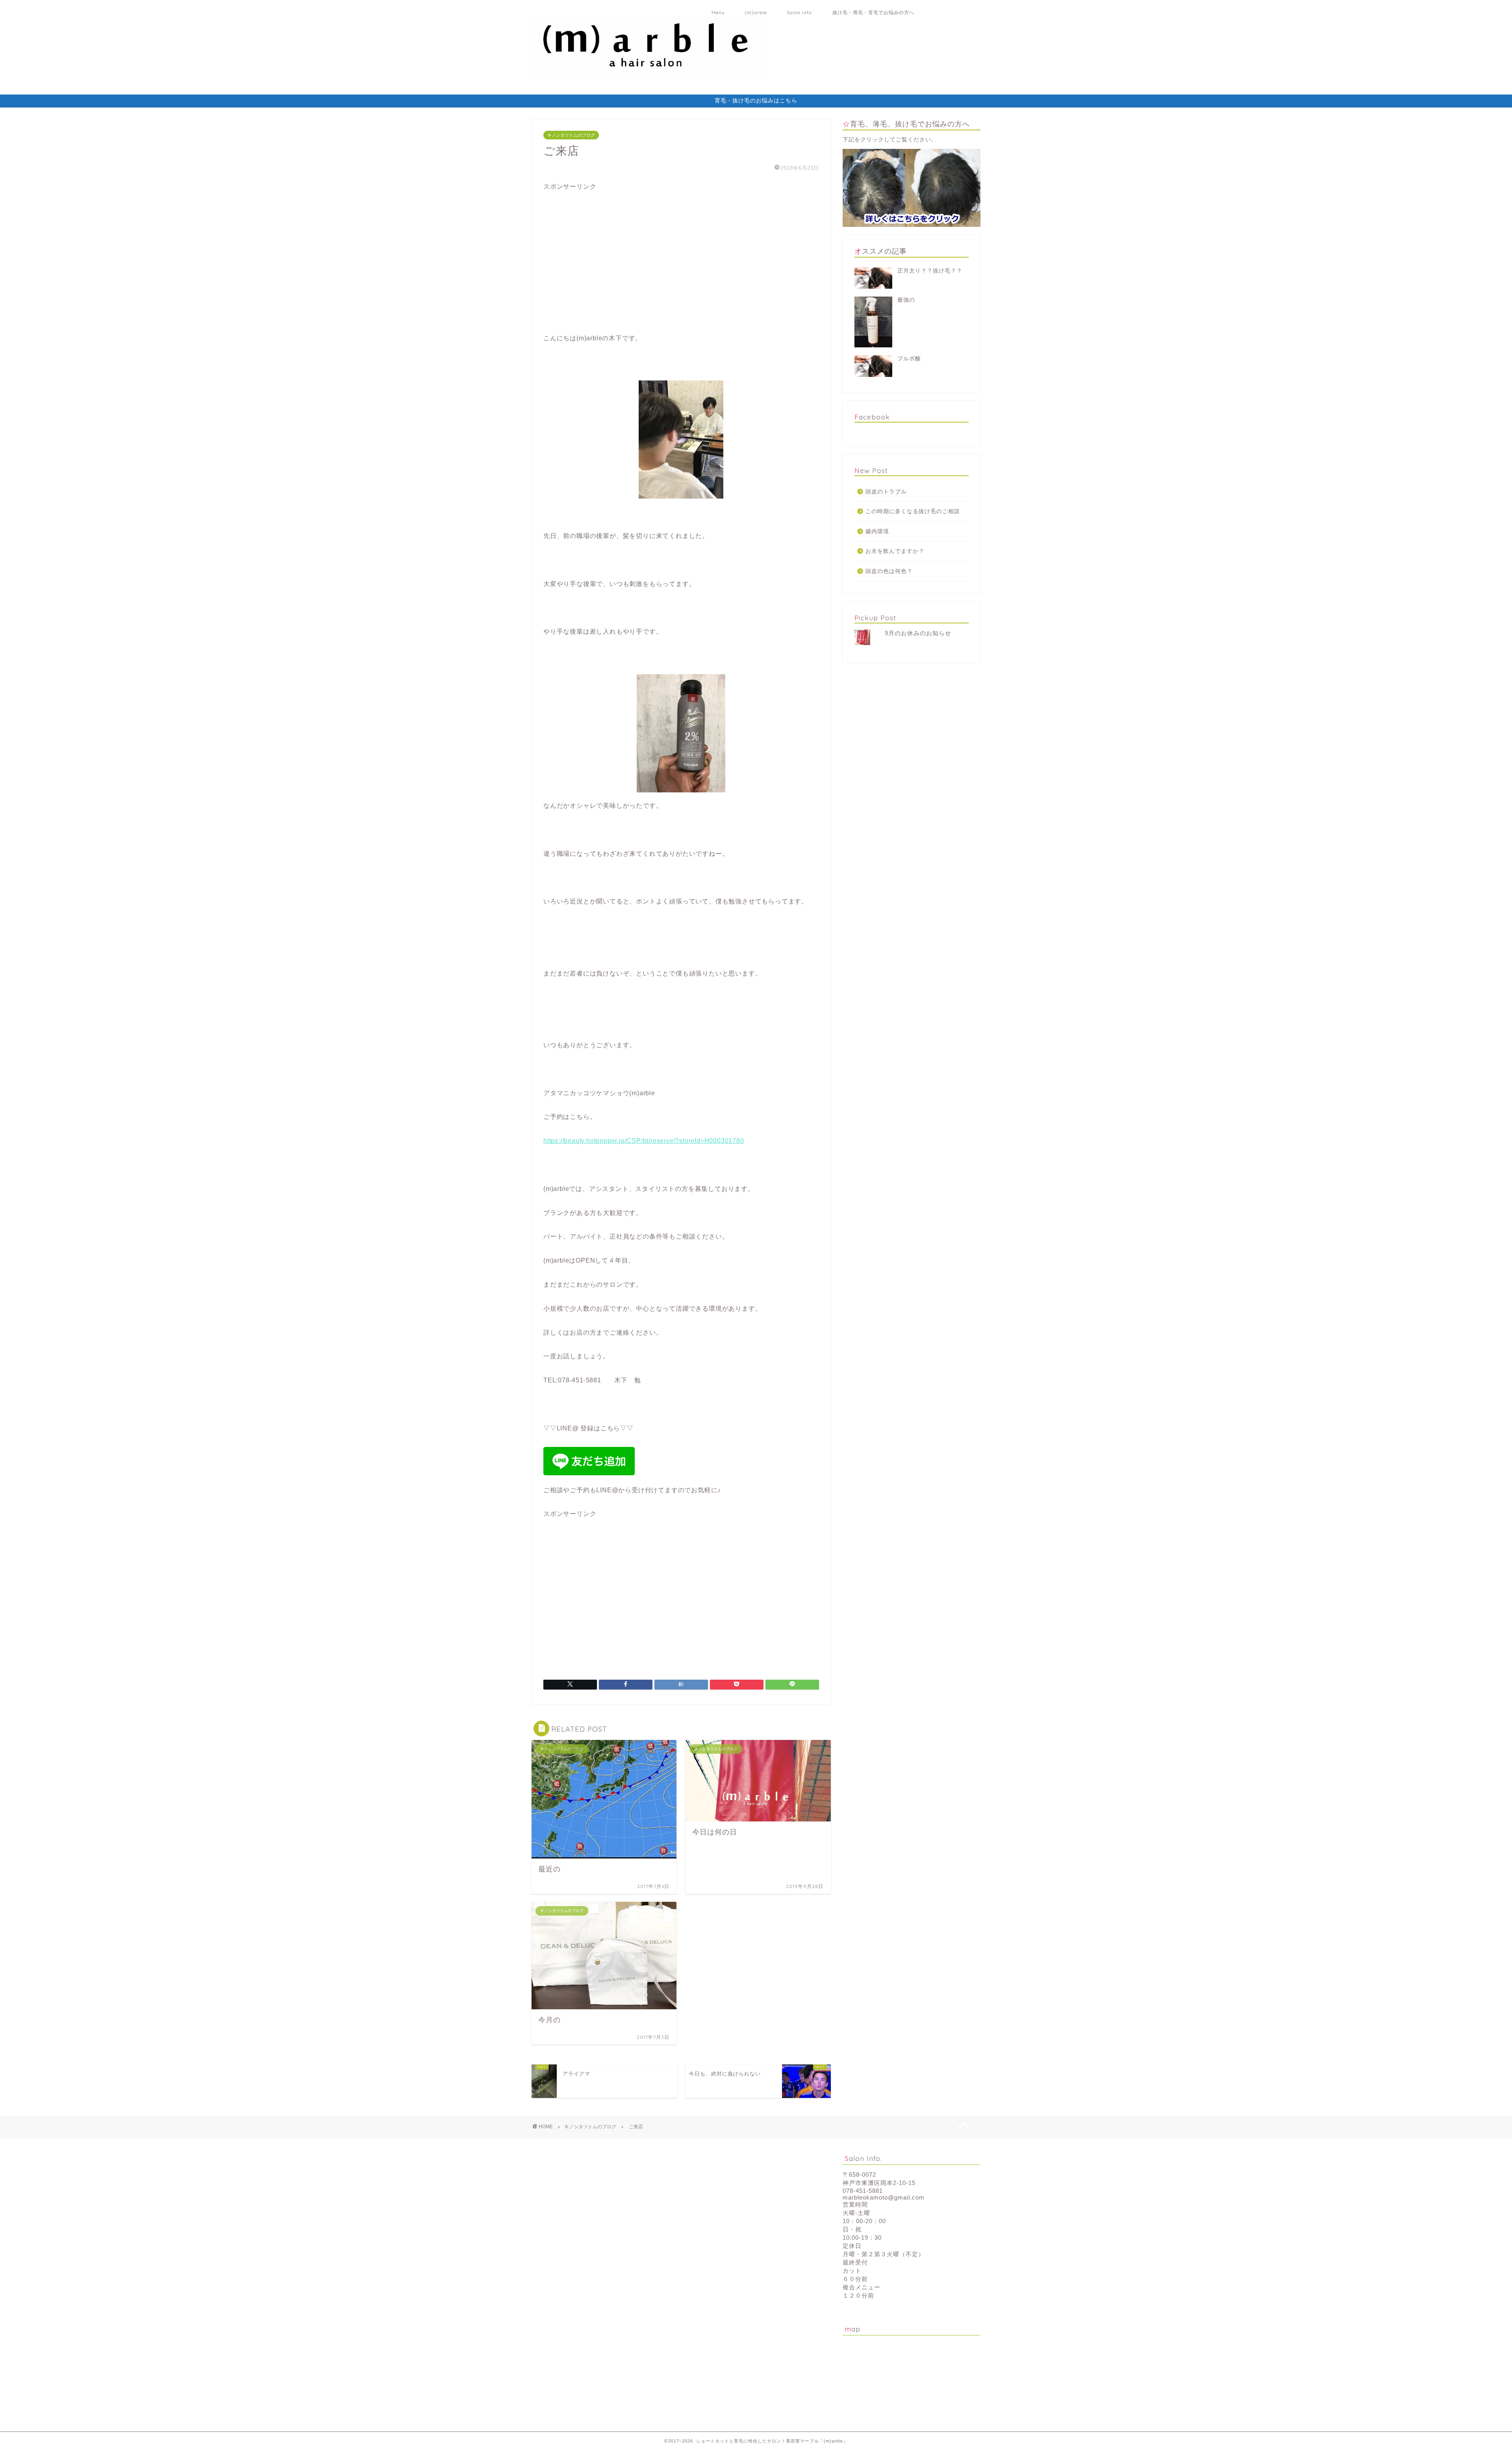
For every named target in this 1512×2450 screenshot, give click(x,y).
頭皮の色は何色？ (889, 571)
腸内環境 (877, 531)
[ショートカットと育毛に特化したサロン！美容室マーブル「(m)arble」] (646, 71)
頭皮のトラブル (886, 492)
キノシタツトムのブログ (571, 135)
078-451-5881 (863, 2191)
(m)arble (756, 12)
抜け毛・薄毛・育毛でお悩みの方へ (873, 12)
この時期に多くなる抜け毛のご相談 (913, 511)
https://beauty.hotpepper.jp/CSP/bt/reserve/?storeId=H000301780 (644, 1141)
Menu (718, 12)
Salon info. (800, 12)
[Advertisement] (602, 267)
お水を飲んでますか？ (895, 551)
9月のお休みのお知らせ (918, 633)
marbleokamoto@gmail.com (884, 2197)
